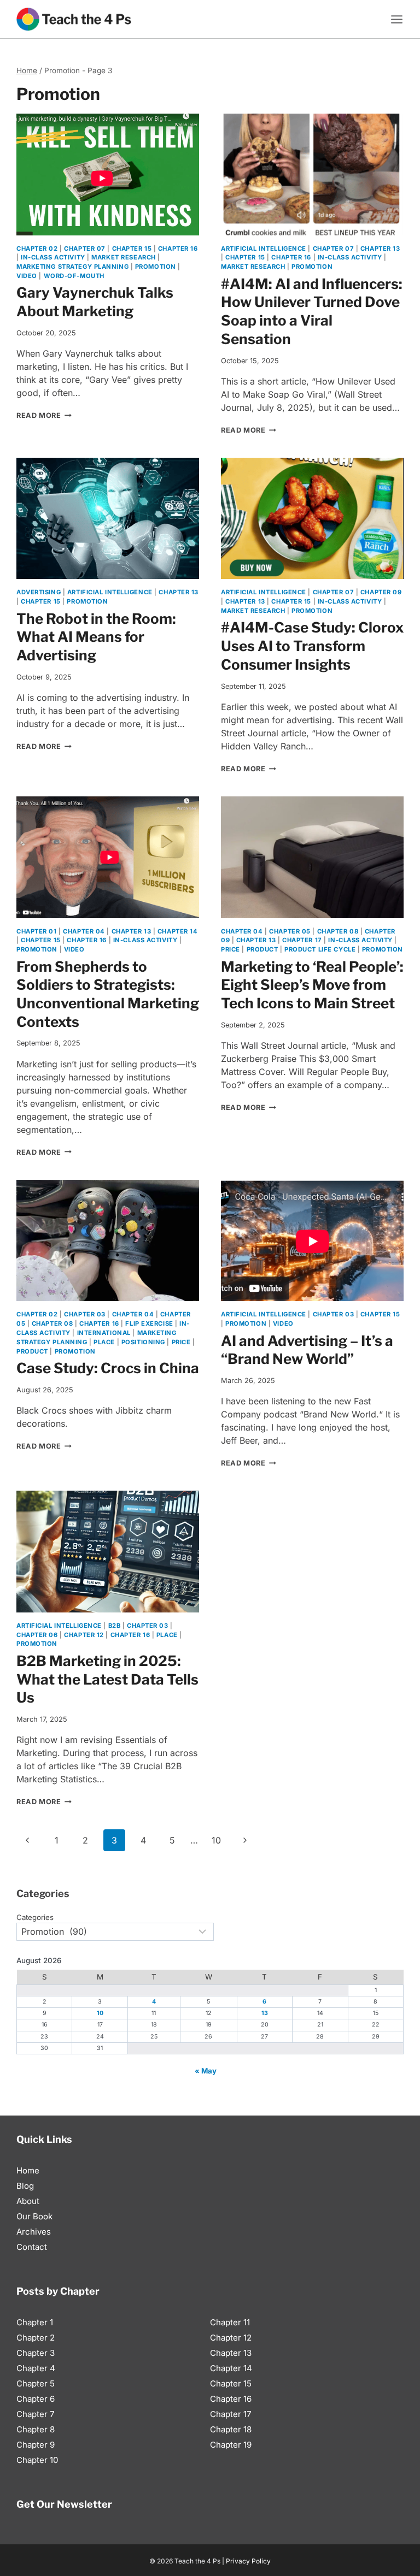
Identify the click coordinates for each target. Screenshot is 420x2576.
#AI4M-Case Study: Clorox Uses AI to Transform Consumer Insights (312, 646)
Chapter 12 (84, 1635)
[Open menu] (397, 19)
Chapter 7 (35, 2414)
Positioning (143, 1342)
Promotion (156, 267)
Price (231, 949)
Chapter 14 (178, 931)
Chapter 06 (37, 1635)
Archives (34, 2232)
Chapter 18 (231, 2429)
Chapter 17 (302, 940)
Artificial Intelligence (264, 249)
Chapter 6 (36, 2399)
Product (262, 949)
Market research (123, 257)
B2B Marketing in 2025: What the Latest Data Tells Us (107, 1679)
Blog (25, 2186)
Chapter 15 (132, 249)
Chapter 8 (36, 2429)
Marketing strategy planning (72, 267)
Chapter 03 (85, 1314)
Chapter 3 (36, 2353)
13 (265, 2013)
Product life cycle (320, 949)
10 (216, 1840)
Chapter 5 (36, 2383)
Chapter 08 (338, 931)
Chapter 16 (178, 249)
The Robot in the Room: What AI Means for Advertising (96, 637)
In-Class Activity (53, 257)
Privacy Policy (248, 2561)
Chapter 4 (36, 2368)
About (28, 2201)
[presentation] (108, 175)
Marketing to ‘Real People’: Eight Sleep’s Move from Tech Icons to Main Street (312, 985)
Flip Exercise (149, 1324)
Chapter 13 (380, 249)
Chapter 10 (37, 2460)
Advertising (39, 592)
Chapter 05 (290, 931)
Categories (35, 1917)
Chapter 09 (381, 592)
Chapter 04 (84, 931)
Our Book (34, 2216)
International (104, 1333)
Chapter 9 (36, 2445)
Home (28, 2170)
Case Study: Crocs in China (108, 1368)
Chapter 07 (85, 249)
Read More (44, 415)
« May (206, 2071)
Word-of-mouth (74, 276)
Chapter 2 (36, 2338)
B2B (115, 1626)
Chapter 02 (37, 249)
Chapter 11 (230, 2322)
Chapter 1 (35, 2322)
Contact (32, 2247)
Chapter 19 (231, 2445)
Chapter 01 (37, 931)
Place (104, 1342)
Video (27, 276)
